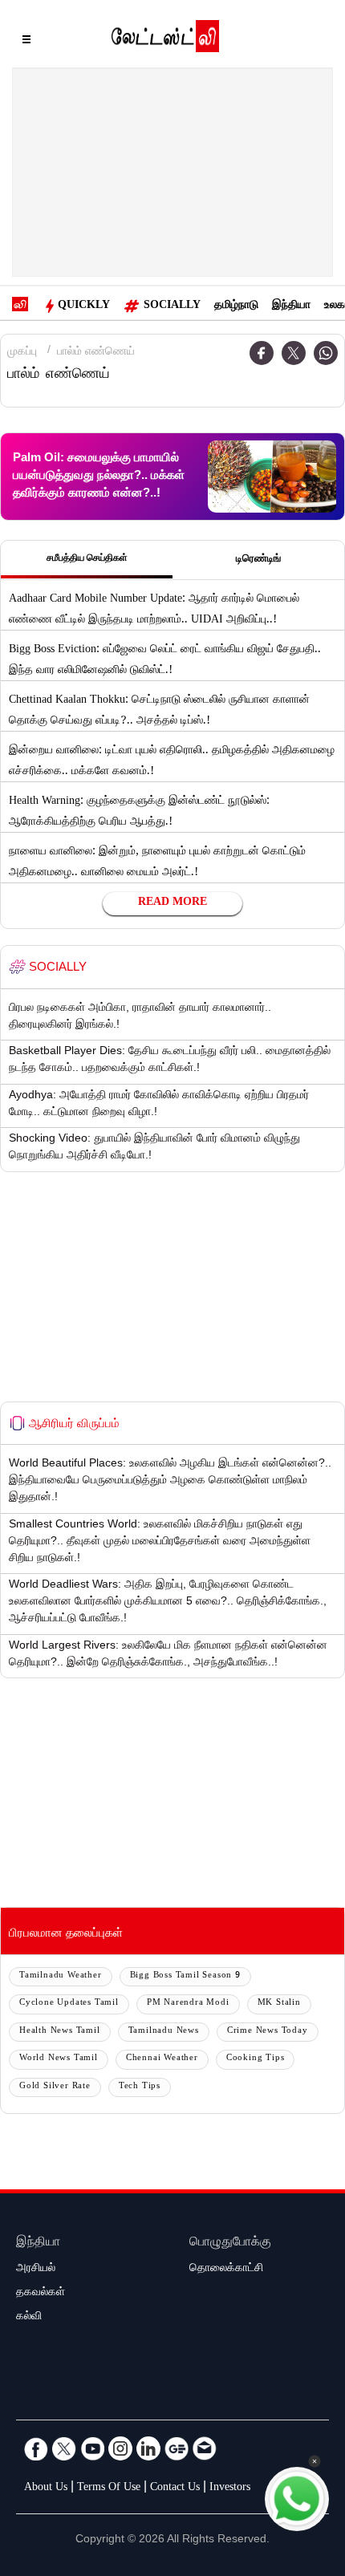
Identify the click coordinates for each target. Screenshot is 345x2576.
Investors (230, 2489)
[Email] (205, 2448)
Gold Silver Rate (55, 2087)
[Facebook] (262, 353)
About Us (46, 2489)
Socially (172, 306)
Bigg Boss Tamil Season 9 (185, 1976)
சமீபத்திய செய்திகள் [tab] (87, 559)
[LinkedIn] (148, 2448)
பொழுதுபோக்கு (230, 2243)
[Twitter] (294, 353)
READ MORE (172, 903)
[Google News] (177, 2448)
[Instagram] (120, 2448)
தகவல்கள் (41, 2294)
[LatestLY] (165, 40)
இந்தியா (291, 306)
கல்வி (29, 2318)
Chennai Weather (162, 2059)
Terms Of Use (109, 2489)
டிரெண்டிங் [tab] (258, 560)
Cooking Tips (256, 2059)
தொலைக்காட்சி (226, 2270)
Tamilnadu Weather (61, 1976)
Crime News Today (268, 2032)
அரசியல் (36, 2270)
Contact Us (175, 2489)
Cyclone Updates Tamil (69, 2004)
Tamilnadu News (164, 2032)
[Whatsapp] (326, 353)
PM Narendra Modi (188, 2004)
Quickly (84, 306)
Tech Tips (140, 2087)
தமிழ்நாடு (236, 306)
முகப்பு (22, 353)
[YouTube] (92, 2448)
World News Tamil (59, 2059)
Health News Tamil (60, 2032)
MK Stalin (279, 2004)
